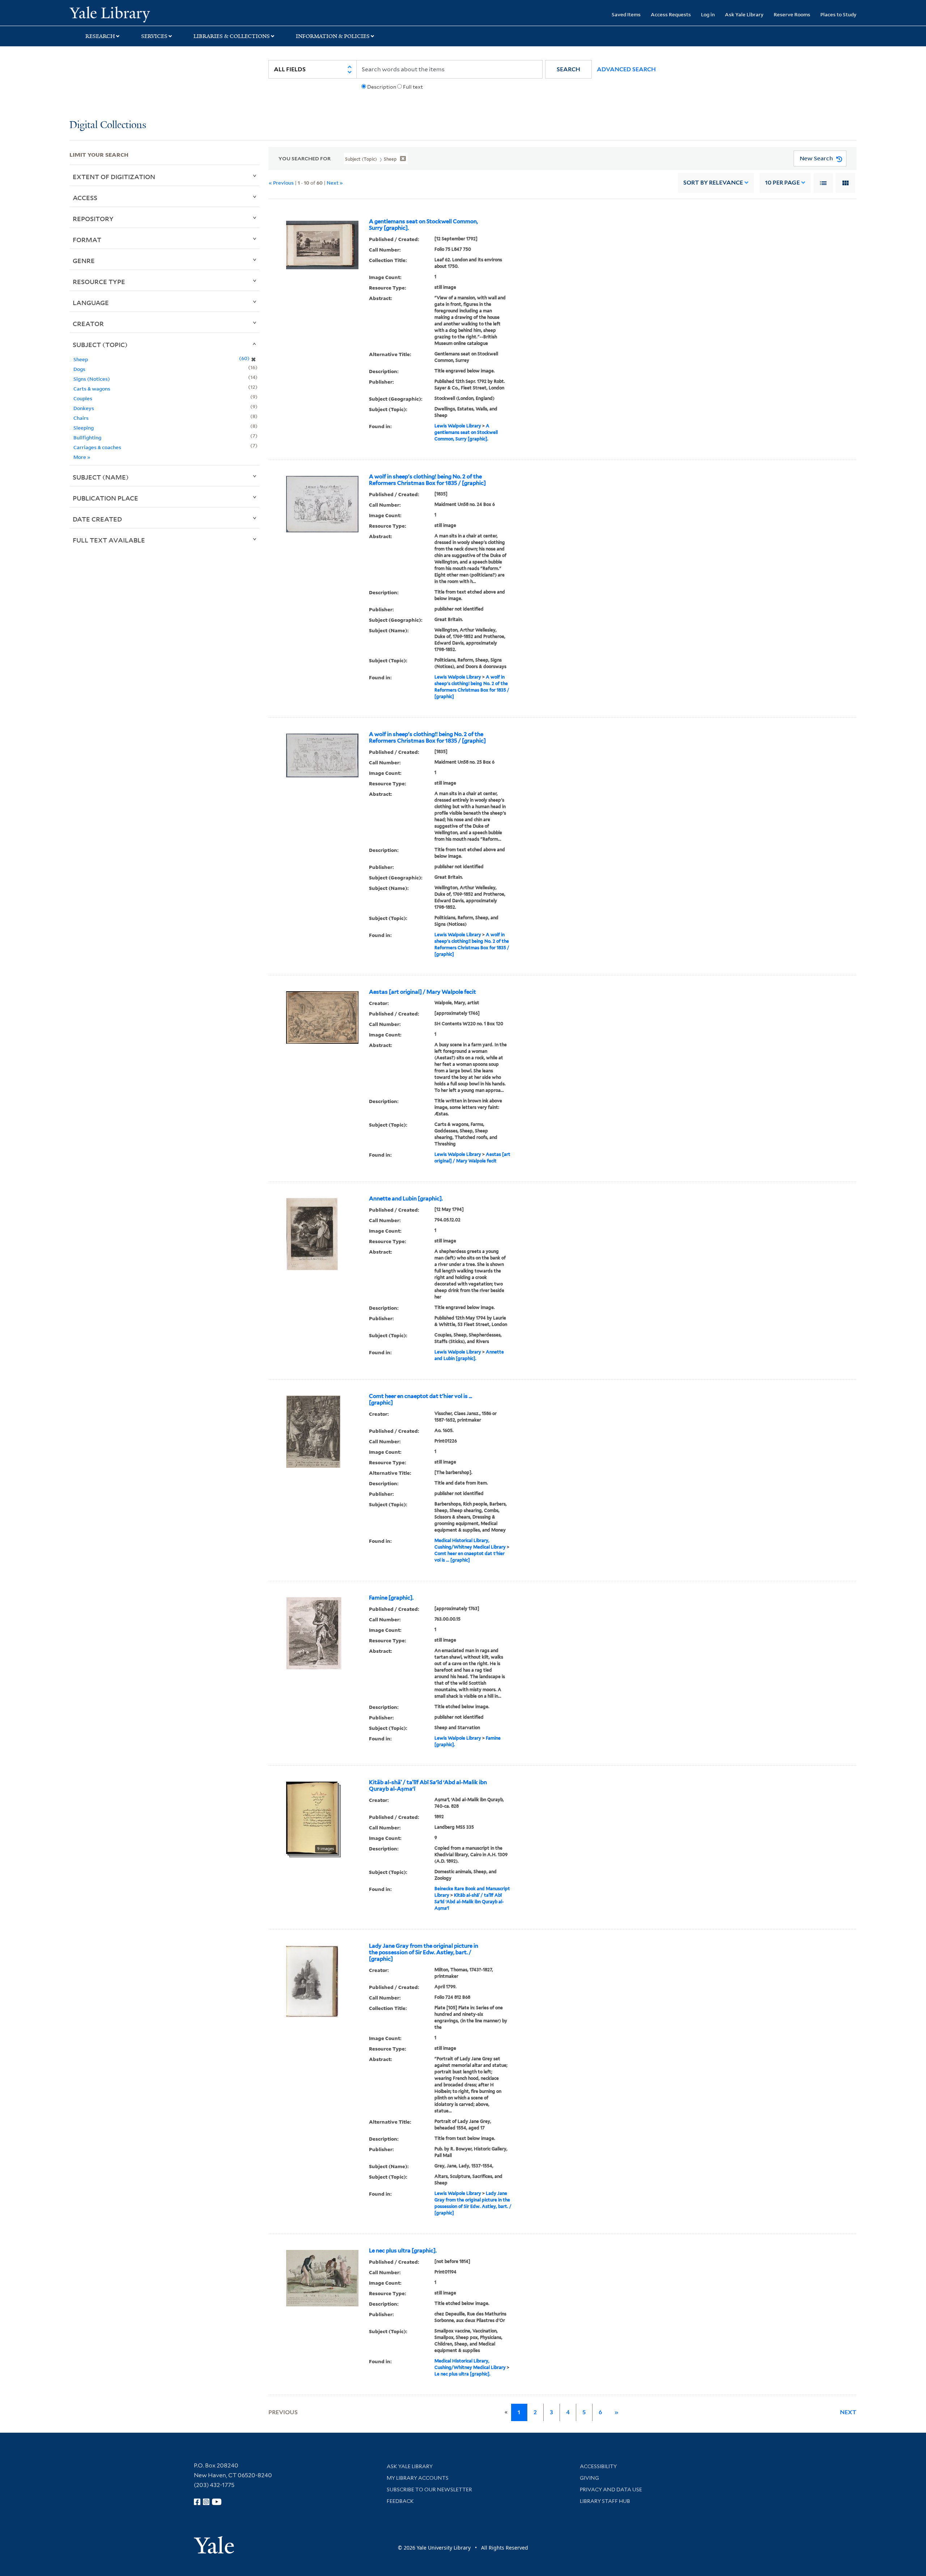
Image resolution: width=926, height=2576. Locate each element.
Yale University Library (128, 14)
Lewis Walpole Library (458, 426)
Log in (708, 14)
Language (91, 303)
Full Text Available (109, 540)
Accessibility (598, 2466)
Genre (84, 261)
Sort (713, 183)
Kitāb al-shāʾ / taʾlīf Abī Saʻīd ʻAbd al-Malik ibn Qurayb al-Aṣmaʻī (428, 1786)
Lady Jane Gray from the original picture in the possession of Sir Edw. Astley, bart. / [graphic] (424, 1952)
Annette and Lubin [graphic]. (406, 1199)
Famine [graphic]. (391, 1598)
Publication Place (105, 498)
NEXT (848, 2412)
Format (87, 240)
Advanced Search (626, 69)
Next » (335, 183)
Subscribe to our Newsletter (429, 2490)
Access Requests (671, 14)
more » (82, 457)
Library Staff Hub (605, 2501)
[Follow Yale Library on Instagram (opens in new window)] (206, 2502)
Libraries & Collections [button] (232, 36)
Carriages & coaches (97, 447)
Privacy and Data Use (611, 2490)
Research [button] (100, 36)
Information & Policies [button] (333, 36)
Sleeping (84, 428)
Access (85, 198)
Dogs (79, 369)
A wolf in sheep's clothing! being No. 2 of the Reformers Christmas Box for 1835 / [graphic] (427, 480)
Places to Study (838, 14)
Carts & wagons (92, 388)
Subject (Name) (101, 477)
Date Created (97, 519)
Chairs (81, 418)
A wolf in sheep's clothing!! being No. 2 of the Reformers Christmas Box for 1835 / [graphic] (427, 738)
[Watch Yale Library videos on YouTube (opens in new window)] (217, 2502)
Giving (589, 2478)
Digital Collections (108, 125)
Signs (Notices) (92, 379)
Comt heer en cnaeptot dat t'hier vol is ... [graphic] (420, 1399)
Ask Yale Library (744, 14)
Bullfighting (87, 437)
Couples (83, 398)
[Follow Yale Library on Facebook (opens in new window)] (197, 2502)
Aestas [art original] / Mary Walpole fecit (422, 992)
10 (782, 183)
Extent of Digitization (114, 177)
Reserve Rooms (792, 14)
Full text (413, 87)
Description (382, 87)
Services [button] (154, 36)
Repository (93, 219)
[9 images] (312, 1817)
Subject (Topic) (100, 345)
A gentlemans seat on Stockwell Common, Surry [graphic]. (423, 225)
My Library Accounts (418, 2478)
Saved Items (626, 14)
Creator (88, 324)
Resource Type (99, 282)
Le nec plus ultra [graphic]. (403, 2251)
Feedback (400, 2501)
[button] (568, 69)
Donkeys (84, 408)
